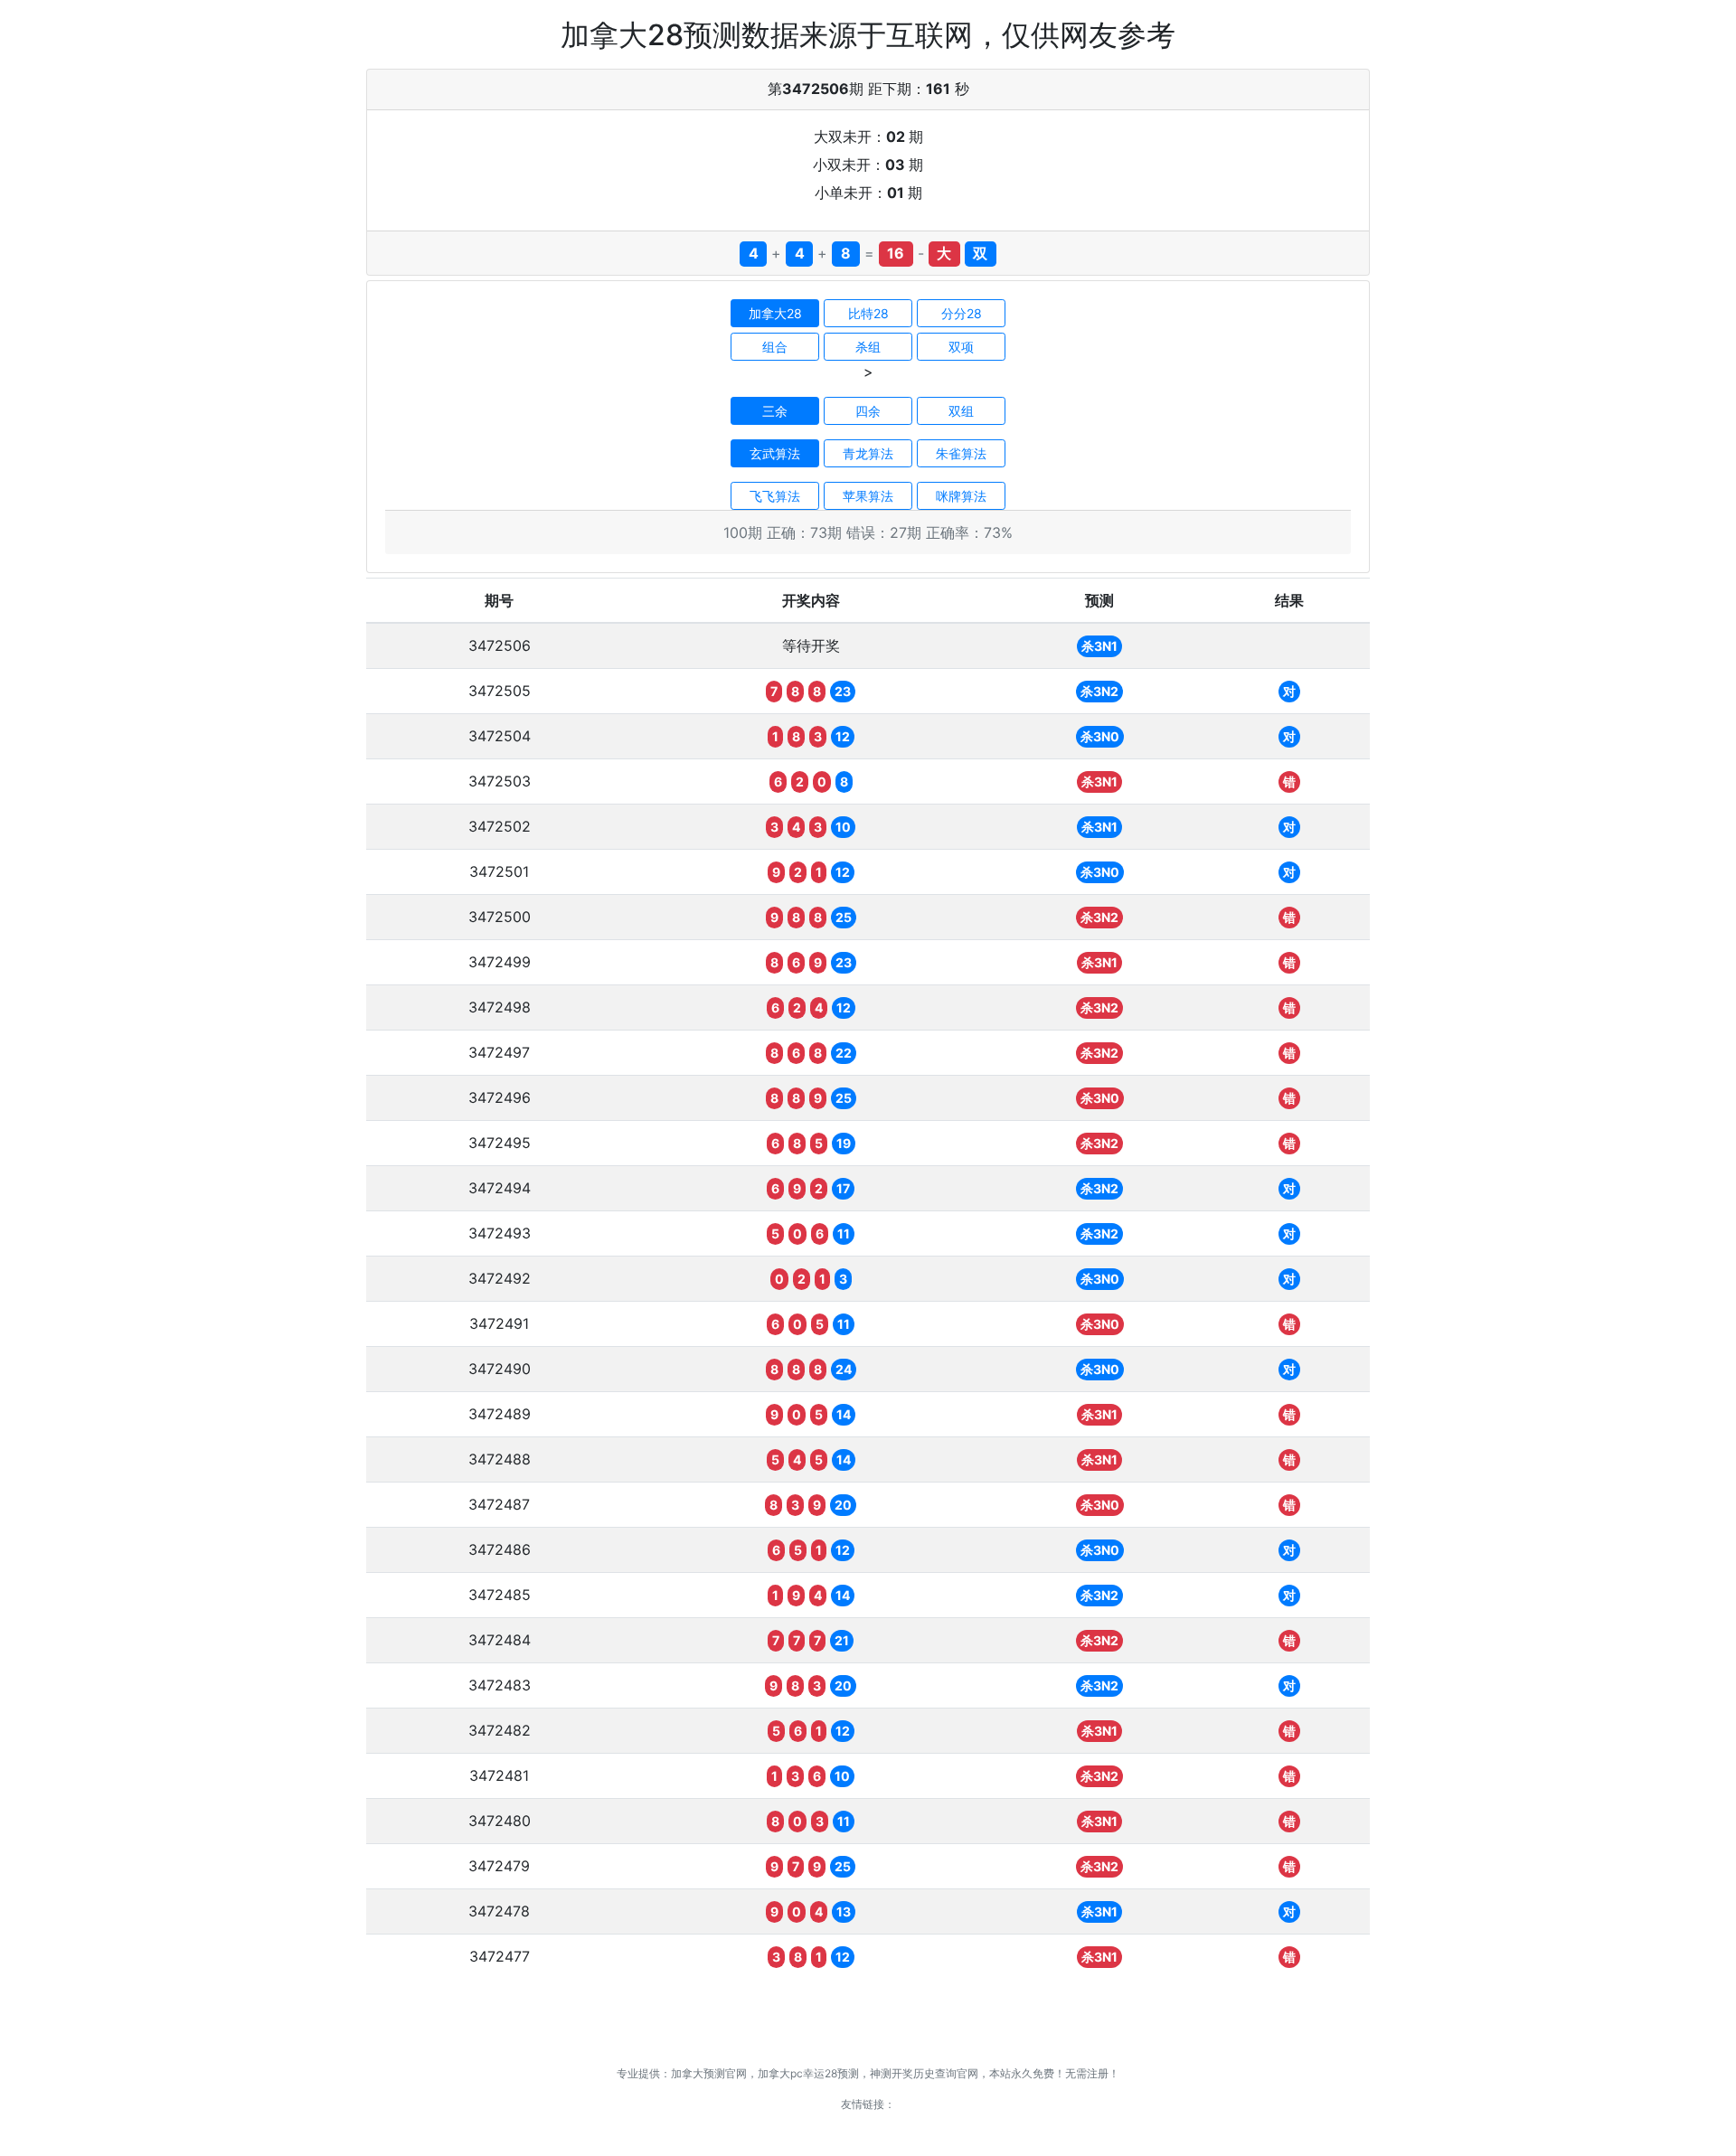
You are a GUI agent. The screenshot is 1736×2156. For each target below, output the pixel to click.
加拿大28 (775, 313)
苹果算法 (868, 496)
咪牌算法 (961, 496)
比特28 (868, 313)
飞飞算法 (775, 496)
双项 (961, 347)
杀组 (868, 347)
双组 (961, 411)
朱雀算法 (961, 453)
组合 (775, 347)
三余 (775, 411)
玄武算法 (775, 453)
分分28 (962, 313)
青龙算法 (868, 453)
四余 (868, 411)
